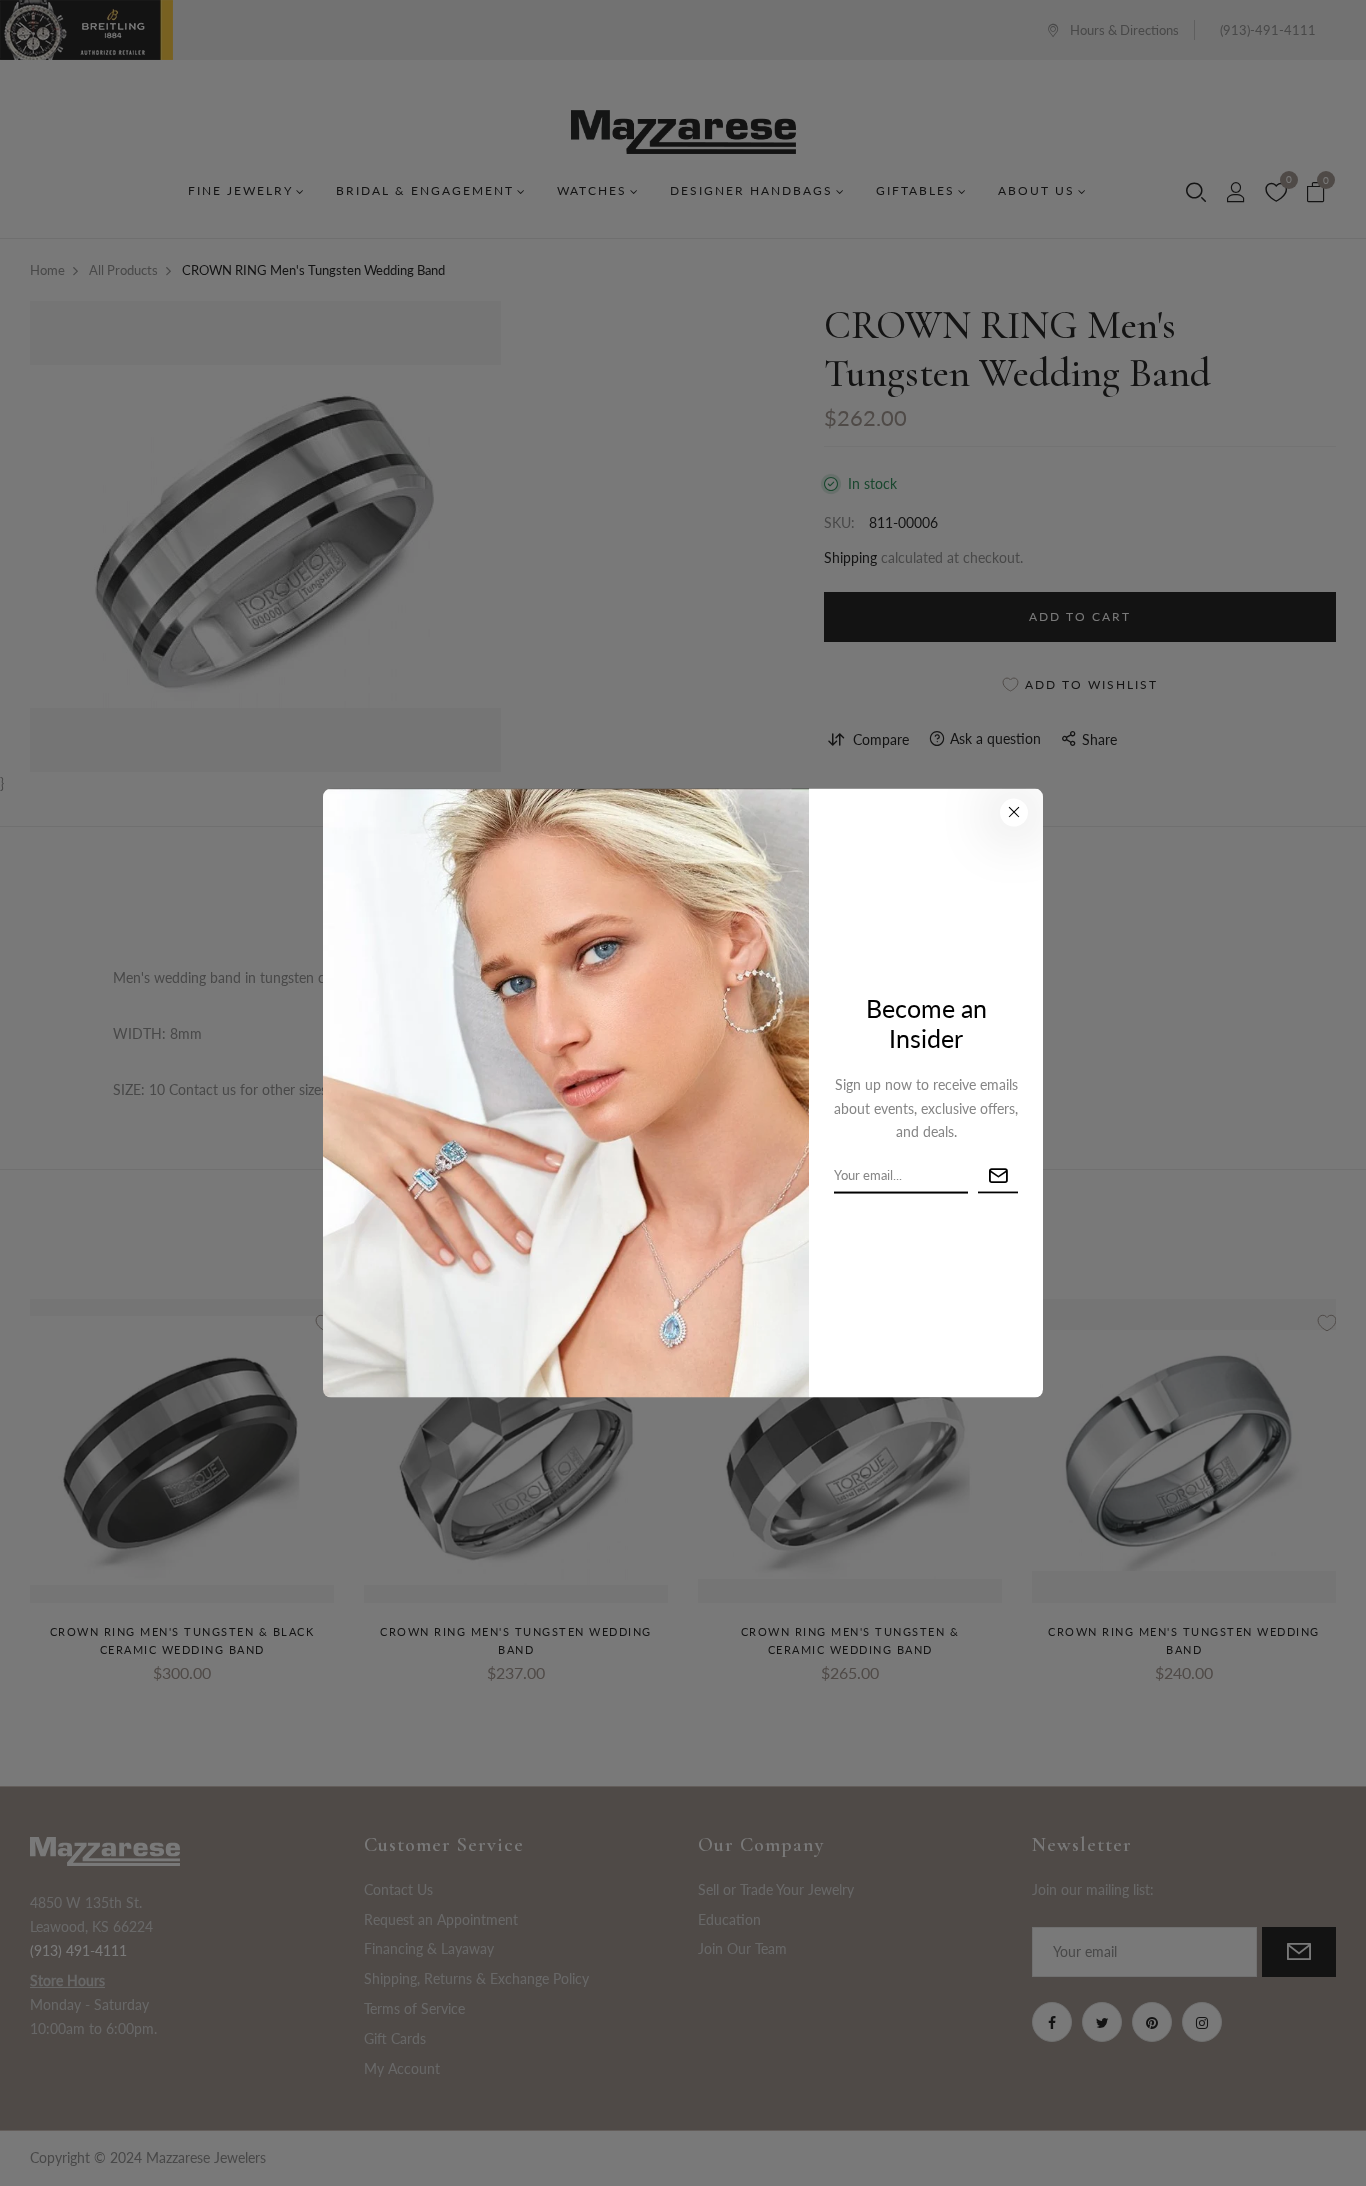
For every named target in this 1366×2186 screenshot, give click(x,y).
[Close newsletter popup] (1014, 813)
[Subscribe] (998, 1176)
